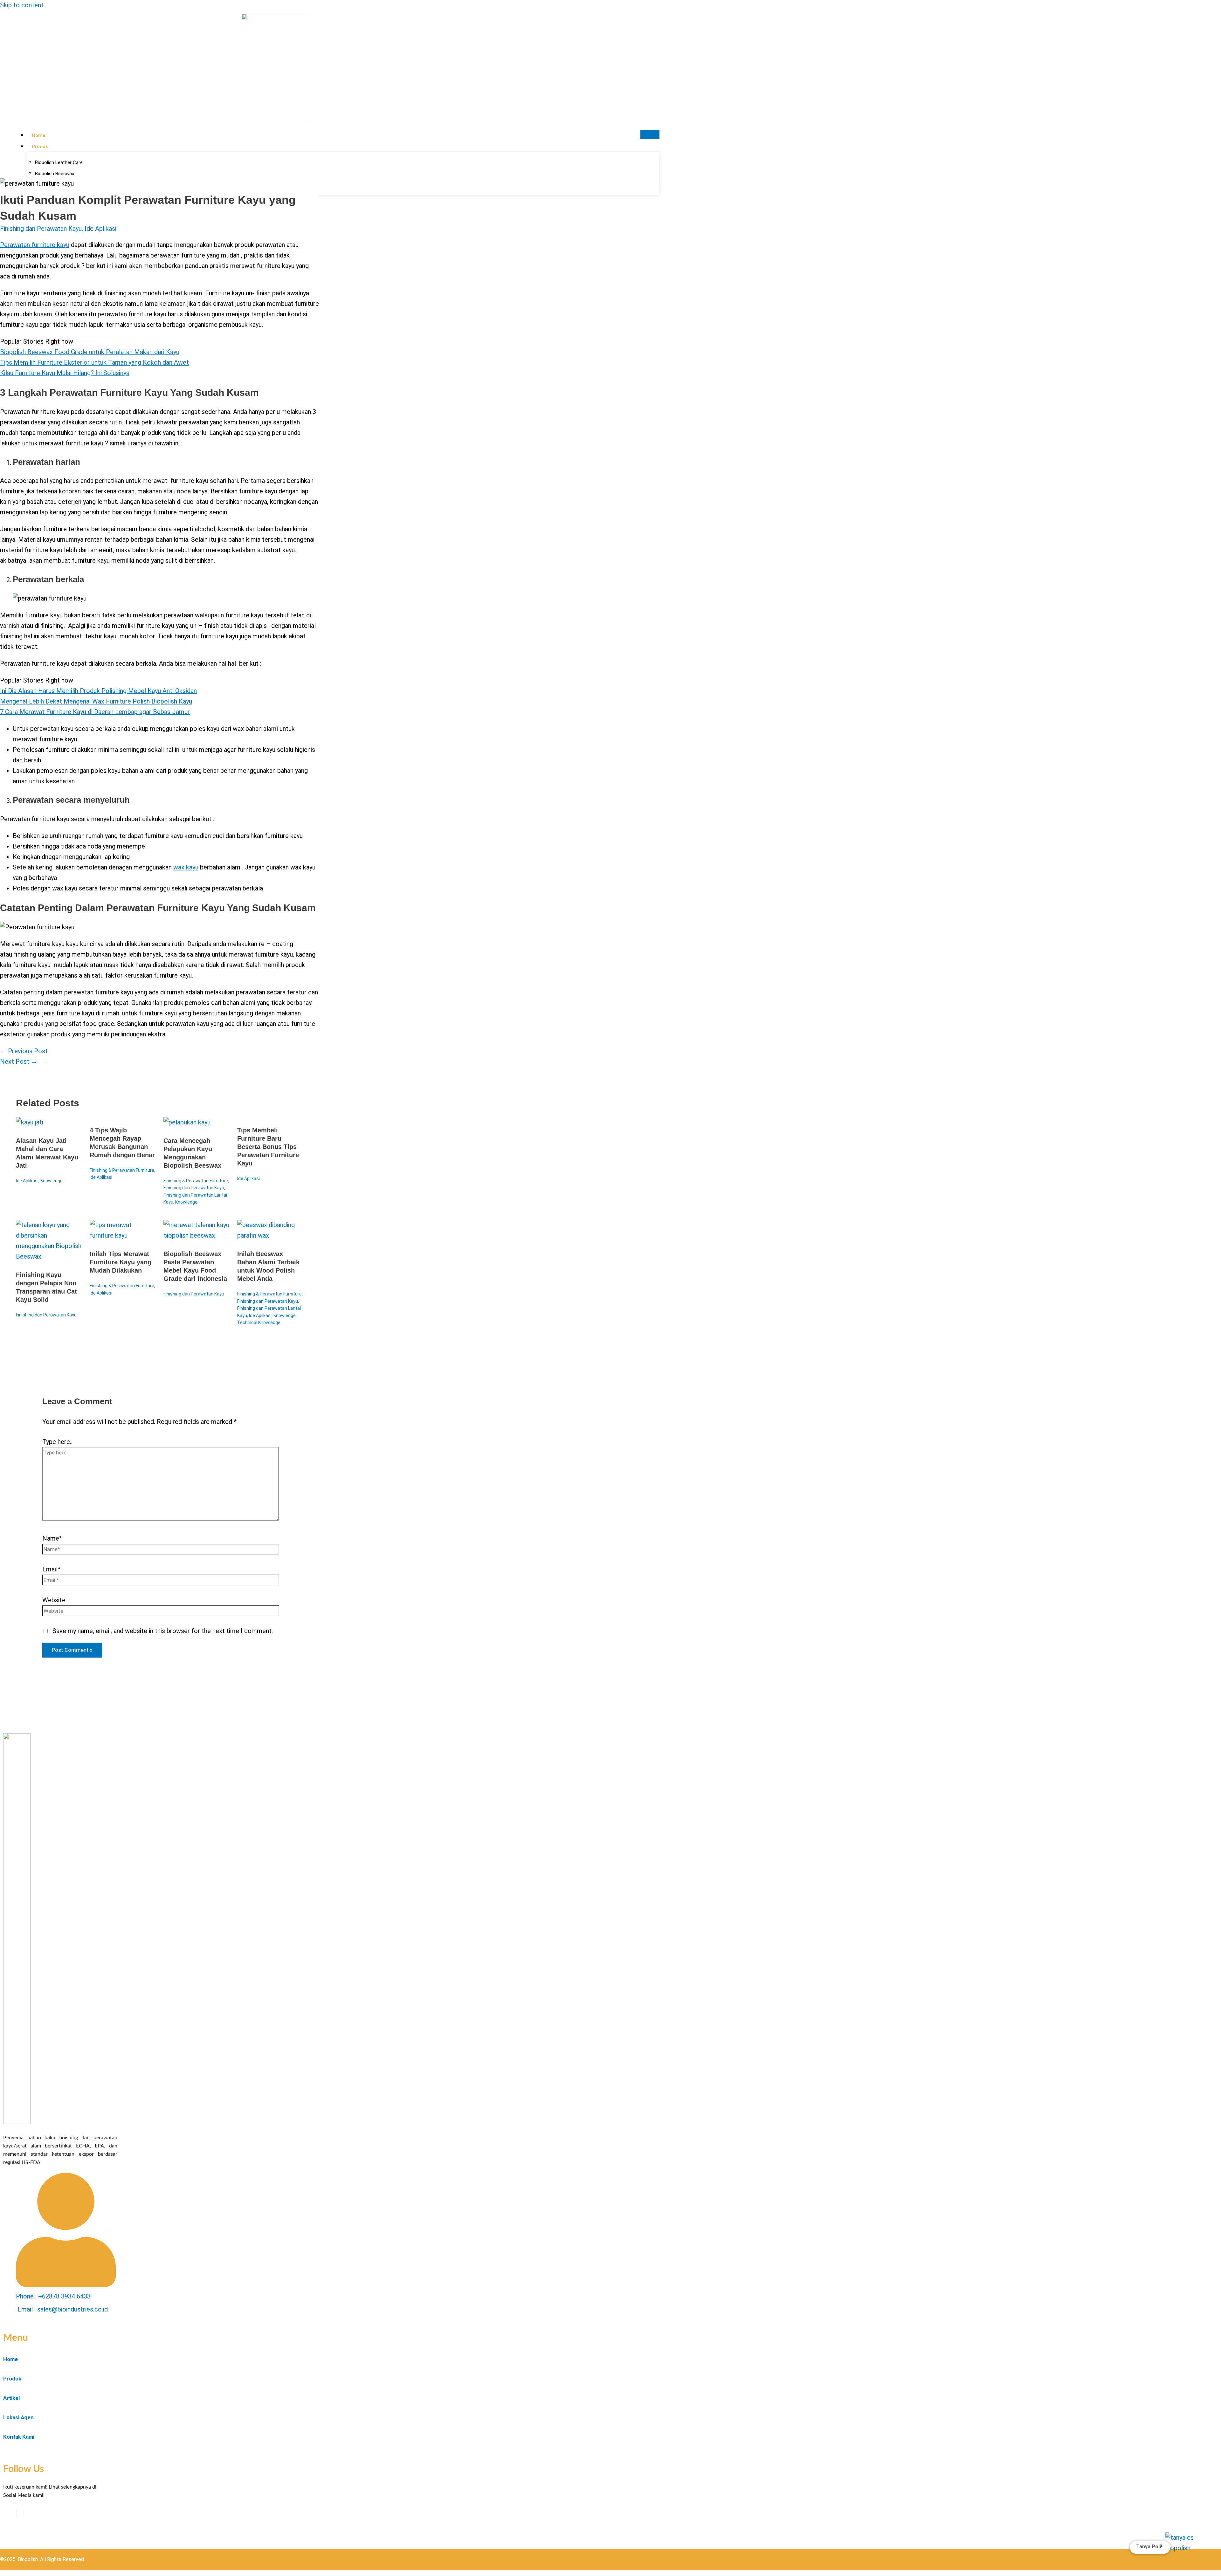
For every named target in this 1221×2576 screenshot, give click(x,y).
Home (38, 135)
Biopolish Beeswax (55, 174)
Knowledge (52, 1181)
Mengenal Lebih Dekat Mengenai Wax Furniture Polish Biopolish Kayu (96, 701)
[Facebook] (16, 2513)
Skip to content (22, 5)
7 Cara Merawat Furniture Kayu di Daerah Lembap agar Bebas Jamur (95, 712)
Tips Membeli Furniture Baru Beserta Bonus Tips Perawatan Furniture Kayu (268, 1147)
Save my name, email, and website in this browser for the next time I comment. (163, 1631)
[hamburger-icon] (650, 134)
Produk (40, 147)
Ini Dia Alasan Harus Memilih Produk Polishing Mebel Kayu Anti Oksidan (98, 691)
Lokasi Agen (18, 2417)
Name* (52, 1538)
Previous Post (24, 1051)
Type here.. (57, 1442)
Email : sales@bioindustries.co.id (63, 2309)
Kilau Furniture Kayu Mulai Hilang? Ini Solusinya (65, 373)
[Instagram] (24, 2513)
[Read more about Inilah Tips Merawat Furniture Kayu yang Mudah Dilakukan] (123, 1235)
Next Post (19, 1061)
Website (54, 1600)
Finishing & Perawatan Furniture (122, 1170)
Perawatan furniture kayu (35, 245)
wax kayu (186, 867)
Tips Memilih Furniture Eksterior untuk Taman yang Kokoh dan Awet (94, 362)
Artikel (11, 2398)
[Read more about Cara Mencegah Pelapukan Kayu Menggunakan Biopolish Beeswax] (187, 1122)
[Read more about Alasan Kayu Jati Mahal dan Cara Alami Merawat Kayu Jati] (30, 1122)
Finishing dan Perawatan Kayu (41, 229)
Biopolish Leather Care (59, 162)
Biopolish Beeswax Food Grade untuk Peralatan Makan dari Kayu (90, 352)
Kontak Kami (19, 2437)
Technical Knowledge (259, 1322)
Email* (51, 1569)
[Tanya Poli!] (1185, 2552)
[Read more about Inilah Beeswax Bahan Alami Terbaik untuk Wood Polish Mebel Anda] (270, 1235)
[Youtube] (20, 2513)
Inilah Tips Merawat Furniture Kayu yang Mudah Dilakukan (121, 1262)
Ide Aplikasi (100, 229)
